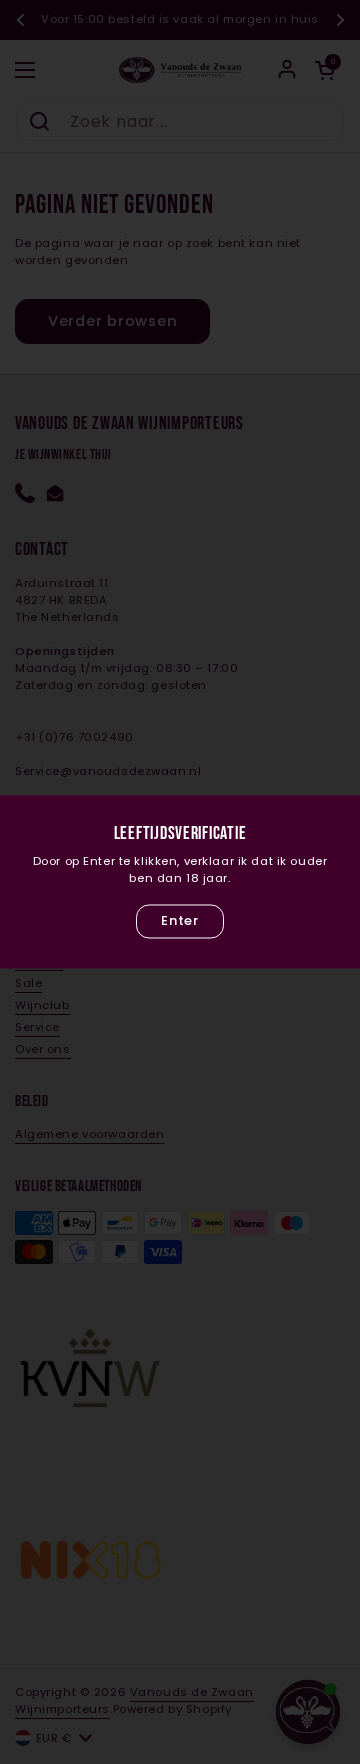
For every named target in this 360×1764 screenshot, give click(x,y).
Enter (179, 920)
